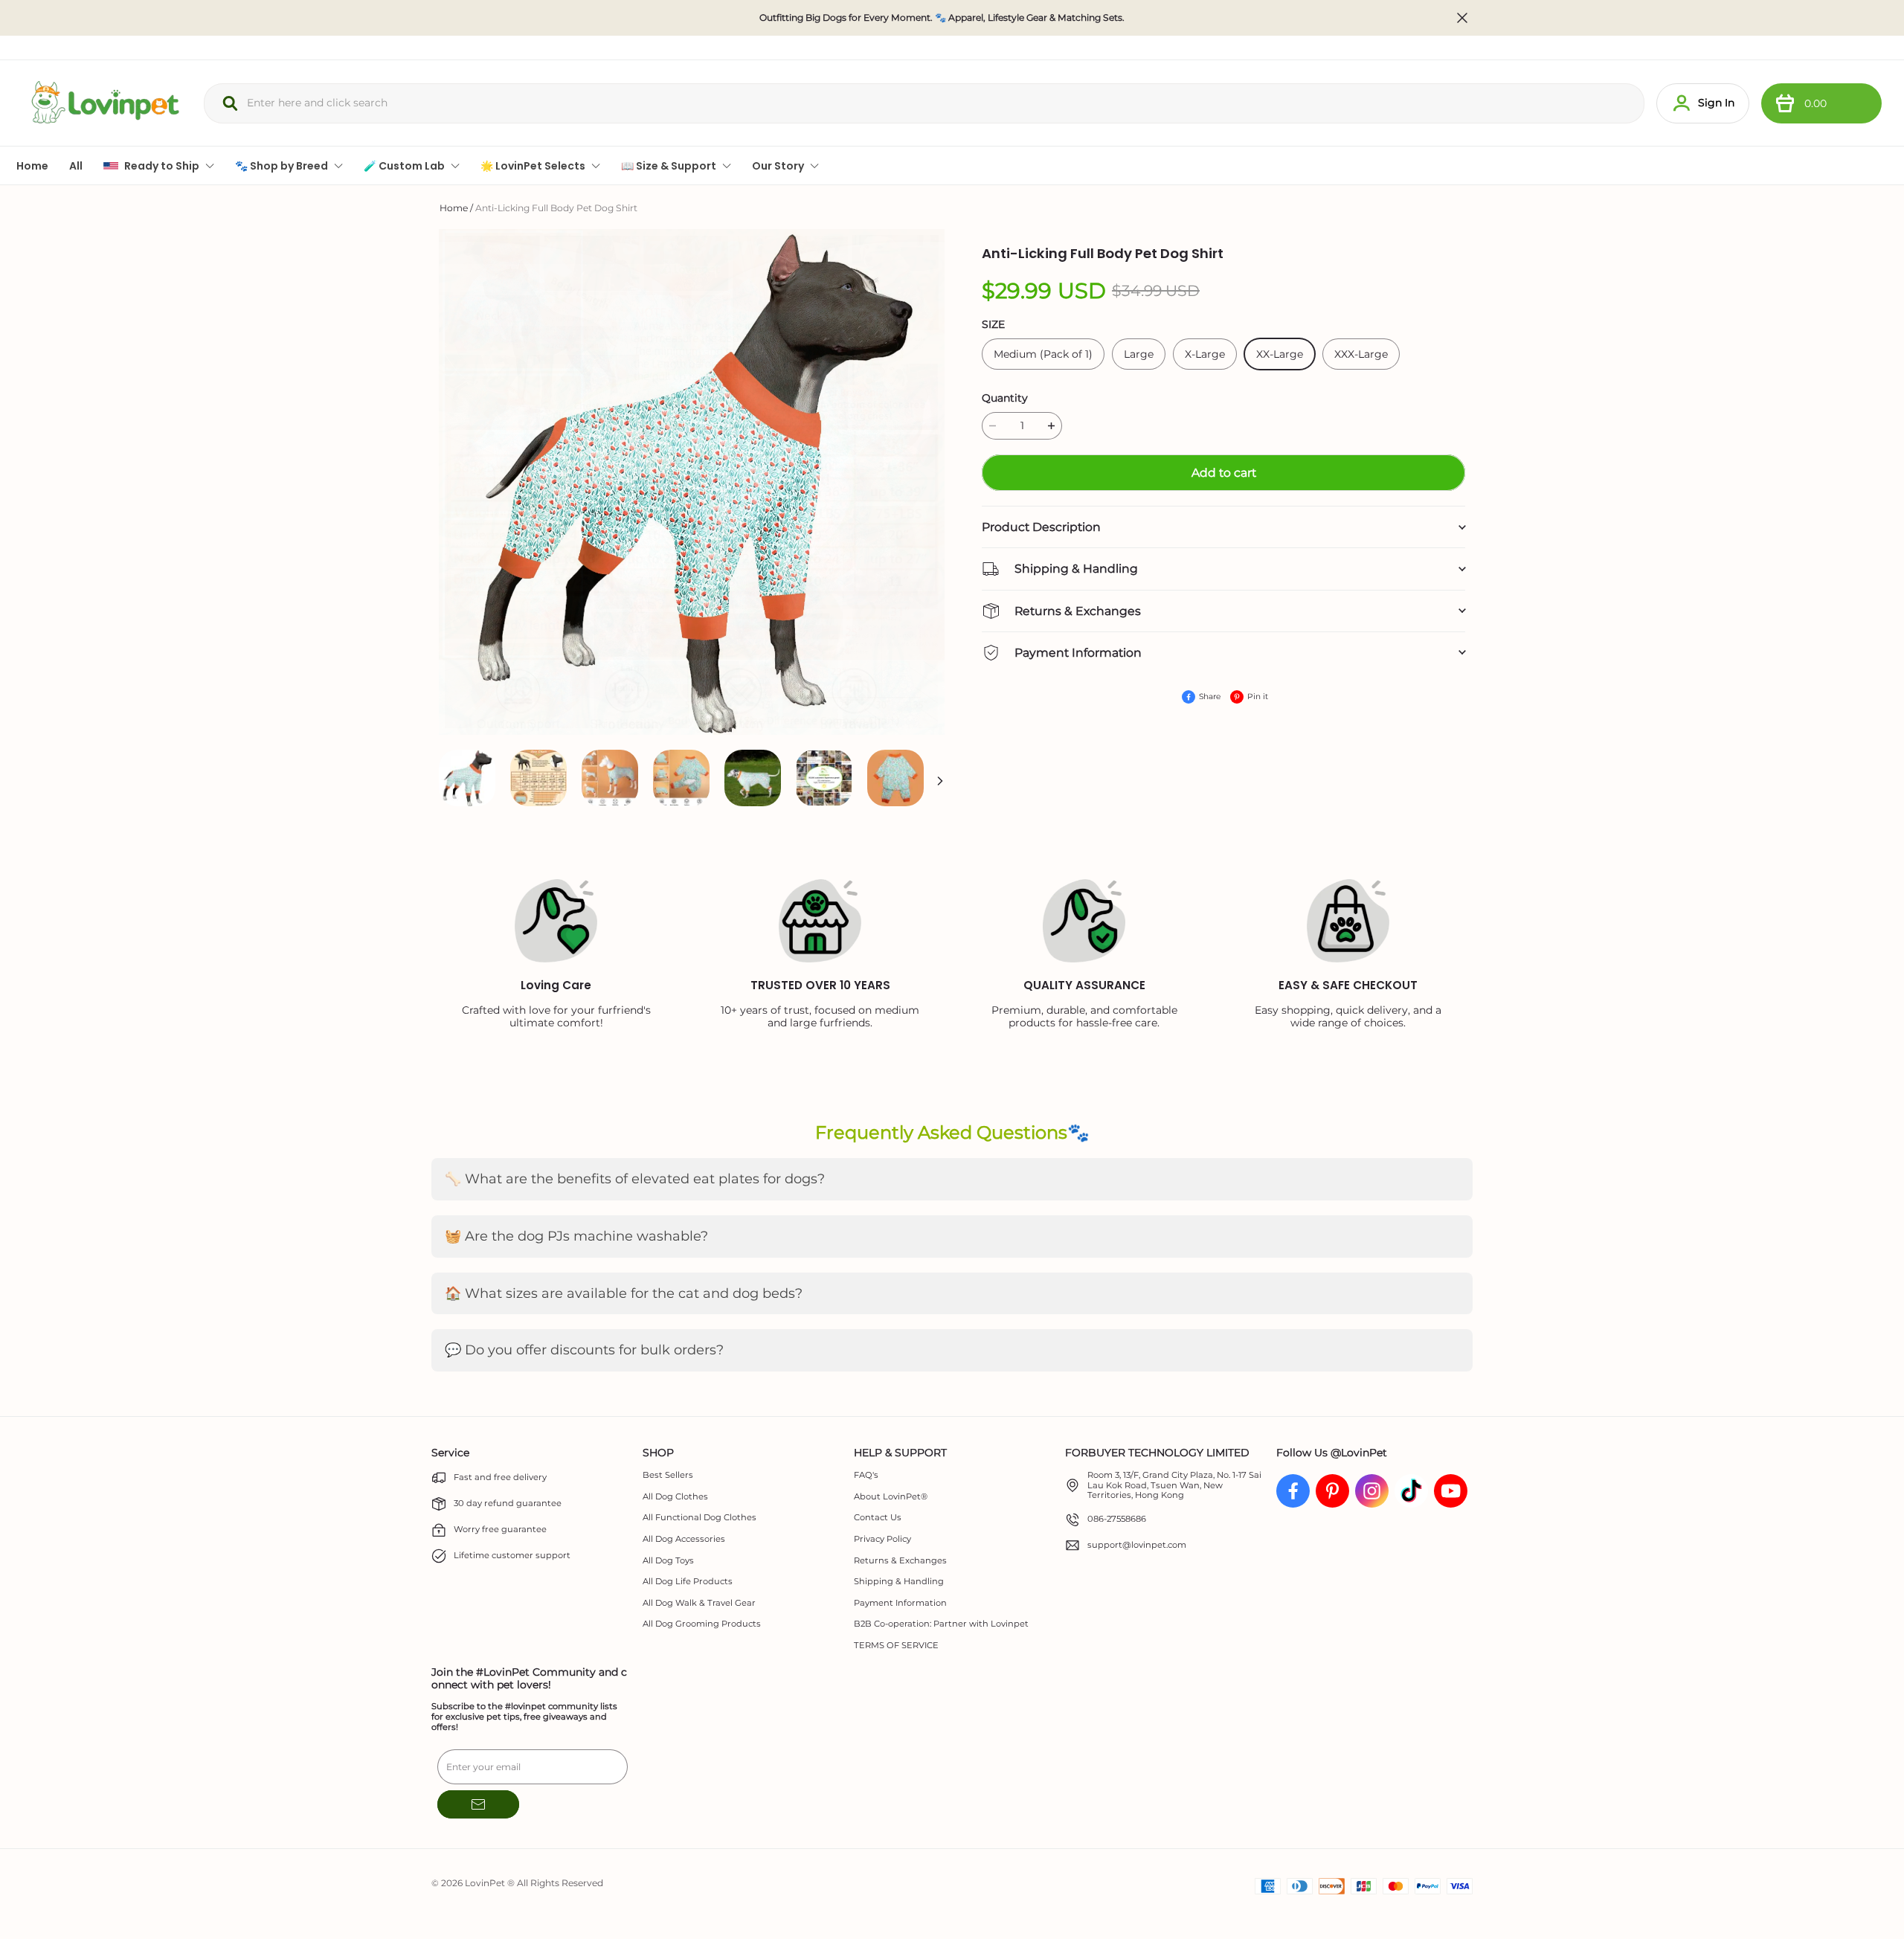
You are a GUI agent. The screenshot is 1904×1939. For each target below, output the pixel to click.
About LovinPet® (891, 1497)
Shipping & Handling (899, 1582)
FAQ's (866, 1475)
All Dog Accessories (684, 1539)
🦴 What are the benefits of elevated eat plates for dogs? (635, 1179)
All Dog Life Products (688, 1582)
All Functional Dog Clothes (699, 1518)
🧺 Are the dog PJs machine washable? (576, 1236)
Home (454, 208)
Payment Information (900, 1603)
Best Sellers (668, 1475)
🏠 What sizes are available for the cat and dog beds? (624, 1293)
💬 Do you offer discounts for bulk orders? (584, 1350)
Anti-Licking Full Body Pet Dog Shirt (556, 208)
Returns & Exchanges (900, 1561)
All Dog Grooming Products (702, 1624)
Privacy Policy (882, 1539)
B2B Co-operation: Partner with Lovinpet (941, 1624)
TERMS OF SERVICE (896, 1646)
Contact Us (878, 1518)
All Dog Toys (668, 1561)
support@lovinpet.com (1137, 1545)
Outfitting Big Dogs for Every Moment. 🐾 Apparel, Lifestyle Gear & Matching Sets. (942, 18)
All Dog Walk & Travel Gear (699, 1603)
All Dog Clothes (675, 1497)
